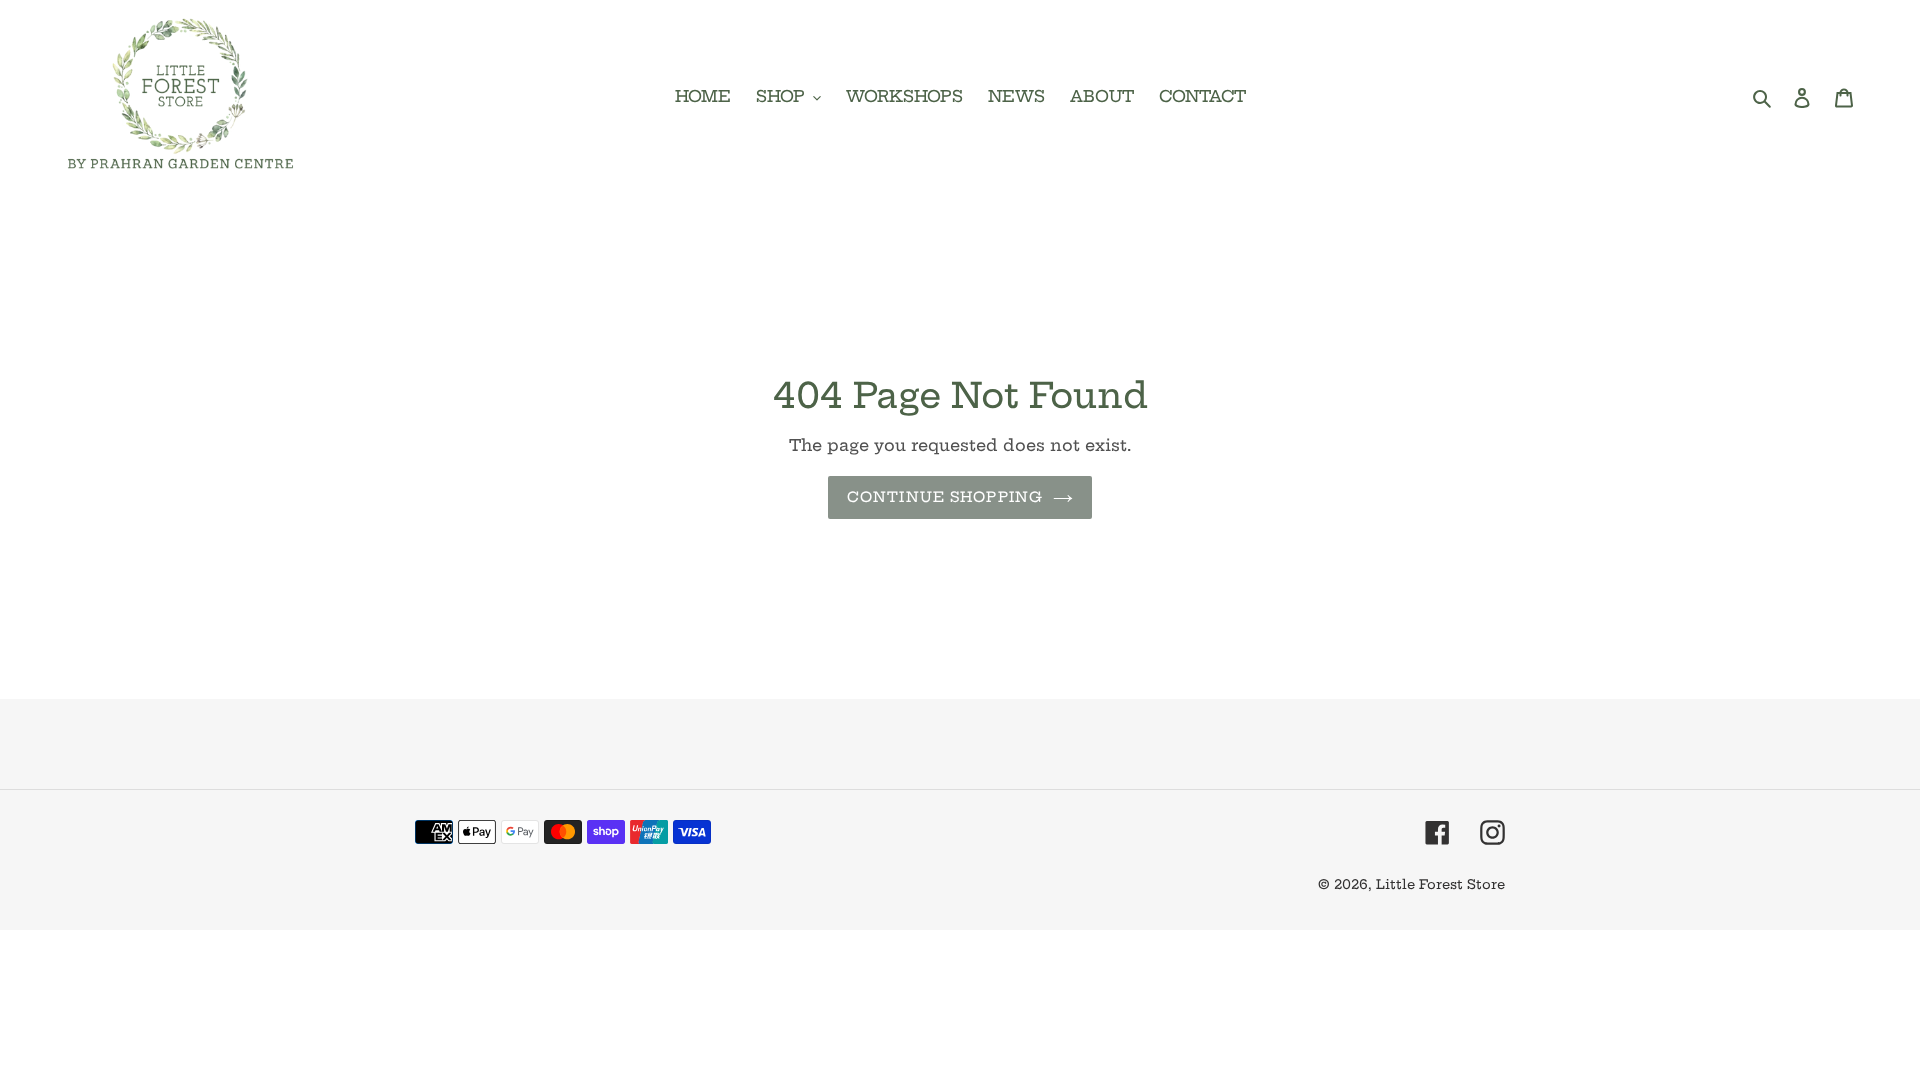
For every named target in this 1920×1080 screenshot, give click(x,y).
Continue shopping (945, 497)
